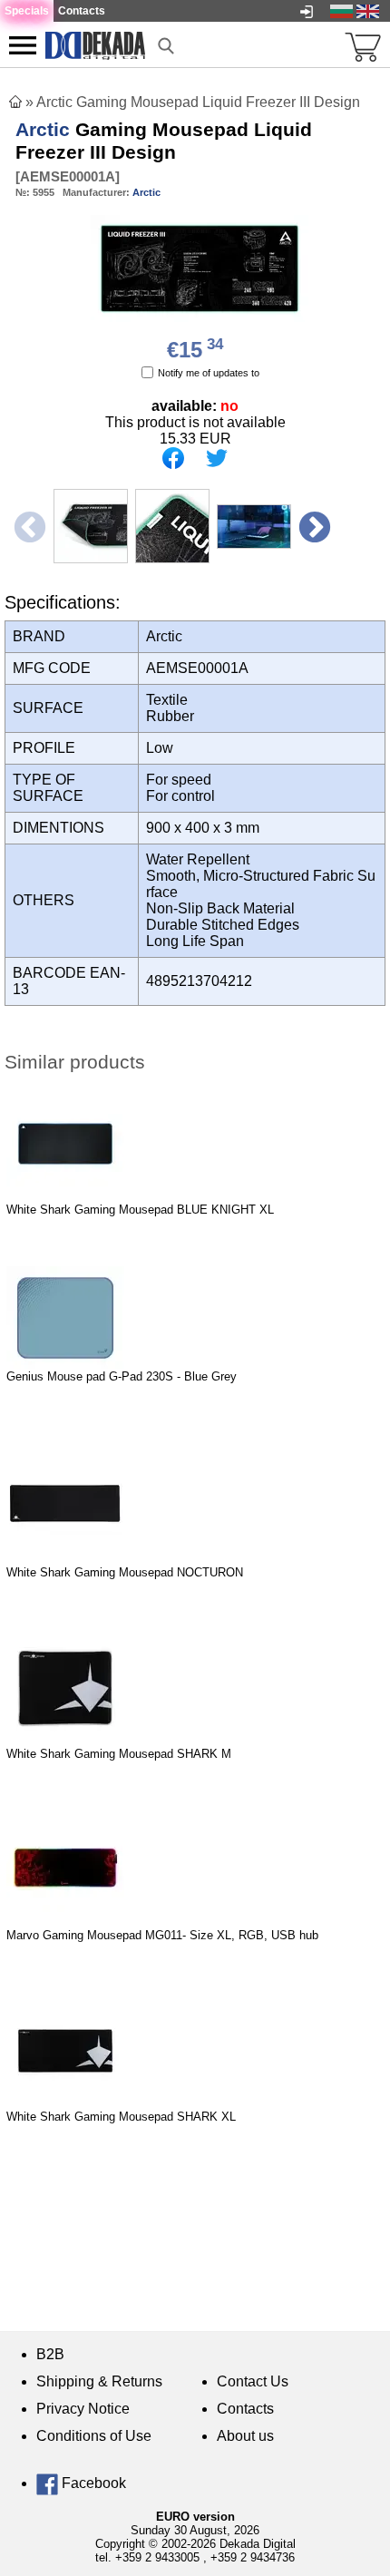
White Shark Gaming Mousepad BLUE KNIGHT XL (140, 1210)
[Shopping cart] (363, 45)
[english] (368, 10)
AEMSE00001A (68, 176)
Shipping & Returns (99, 2381)
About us (245, 2436)
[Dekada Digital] (95, 44)
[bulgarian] (341, 10)
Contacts (245, 2409)
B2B (50, 2354)
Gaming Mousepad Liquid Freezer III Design (164, 141)
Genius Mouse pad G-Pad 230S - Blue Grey (122, 1376)
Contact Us (253, 2381)
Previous (28, 527)
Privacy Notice (83, 2409)
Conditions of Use (94, 2436)
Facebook (92, 2483)
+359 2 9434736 (253, 2557)
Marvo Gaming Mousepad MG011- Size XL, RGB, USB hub (162, 1935)
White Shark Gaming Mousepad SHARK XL (121, 2117)
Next (312, 527)
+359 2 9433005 (157, 2557)
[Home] (15, 102)
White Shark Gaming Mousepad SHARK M (119, 1754)
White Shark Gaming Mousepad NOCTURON (125, 1572)
